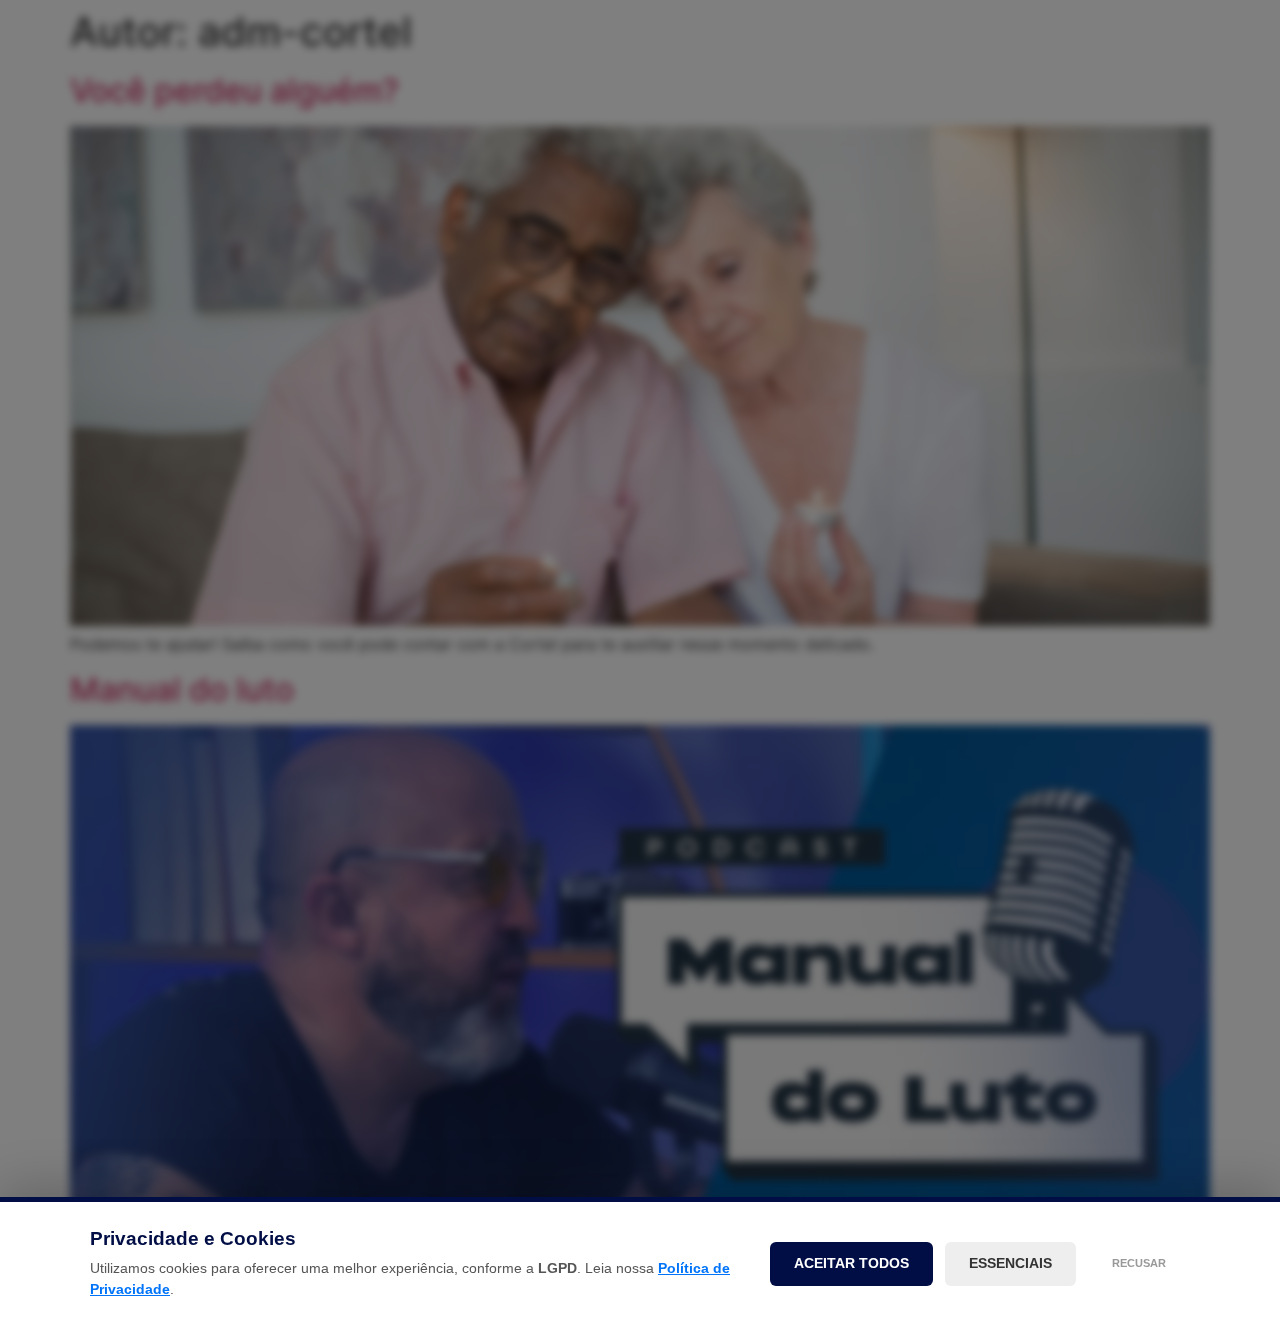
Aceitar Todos (851, 1263)
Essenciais (1010, 1263)
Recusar (1139, 1263)
